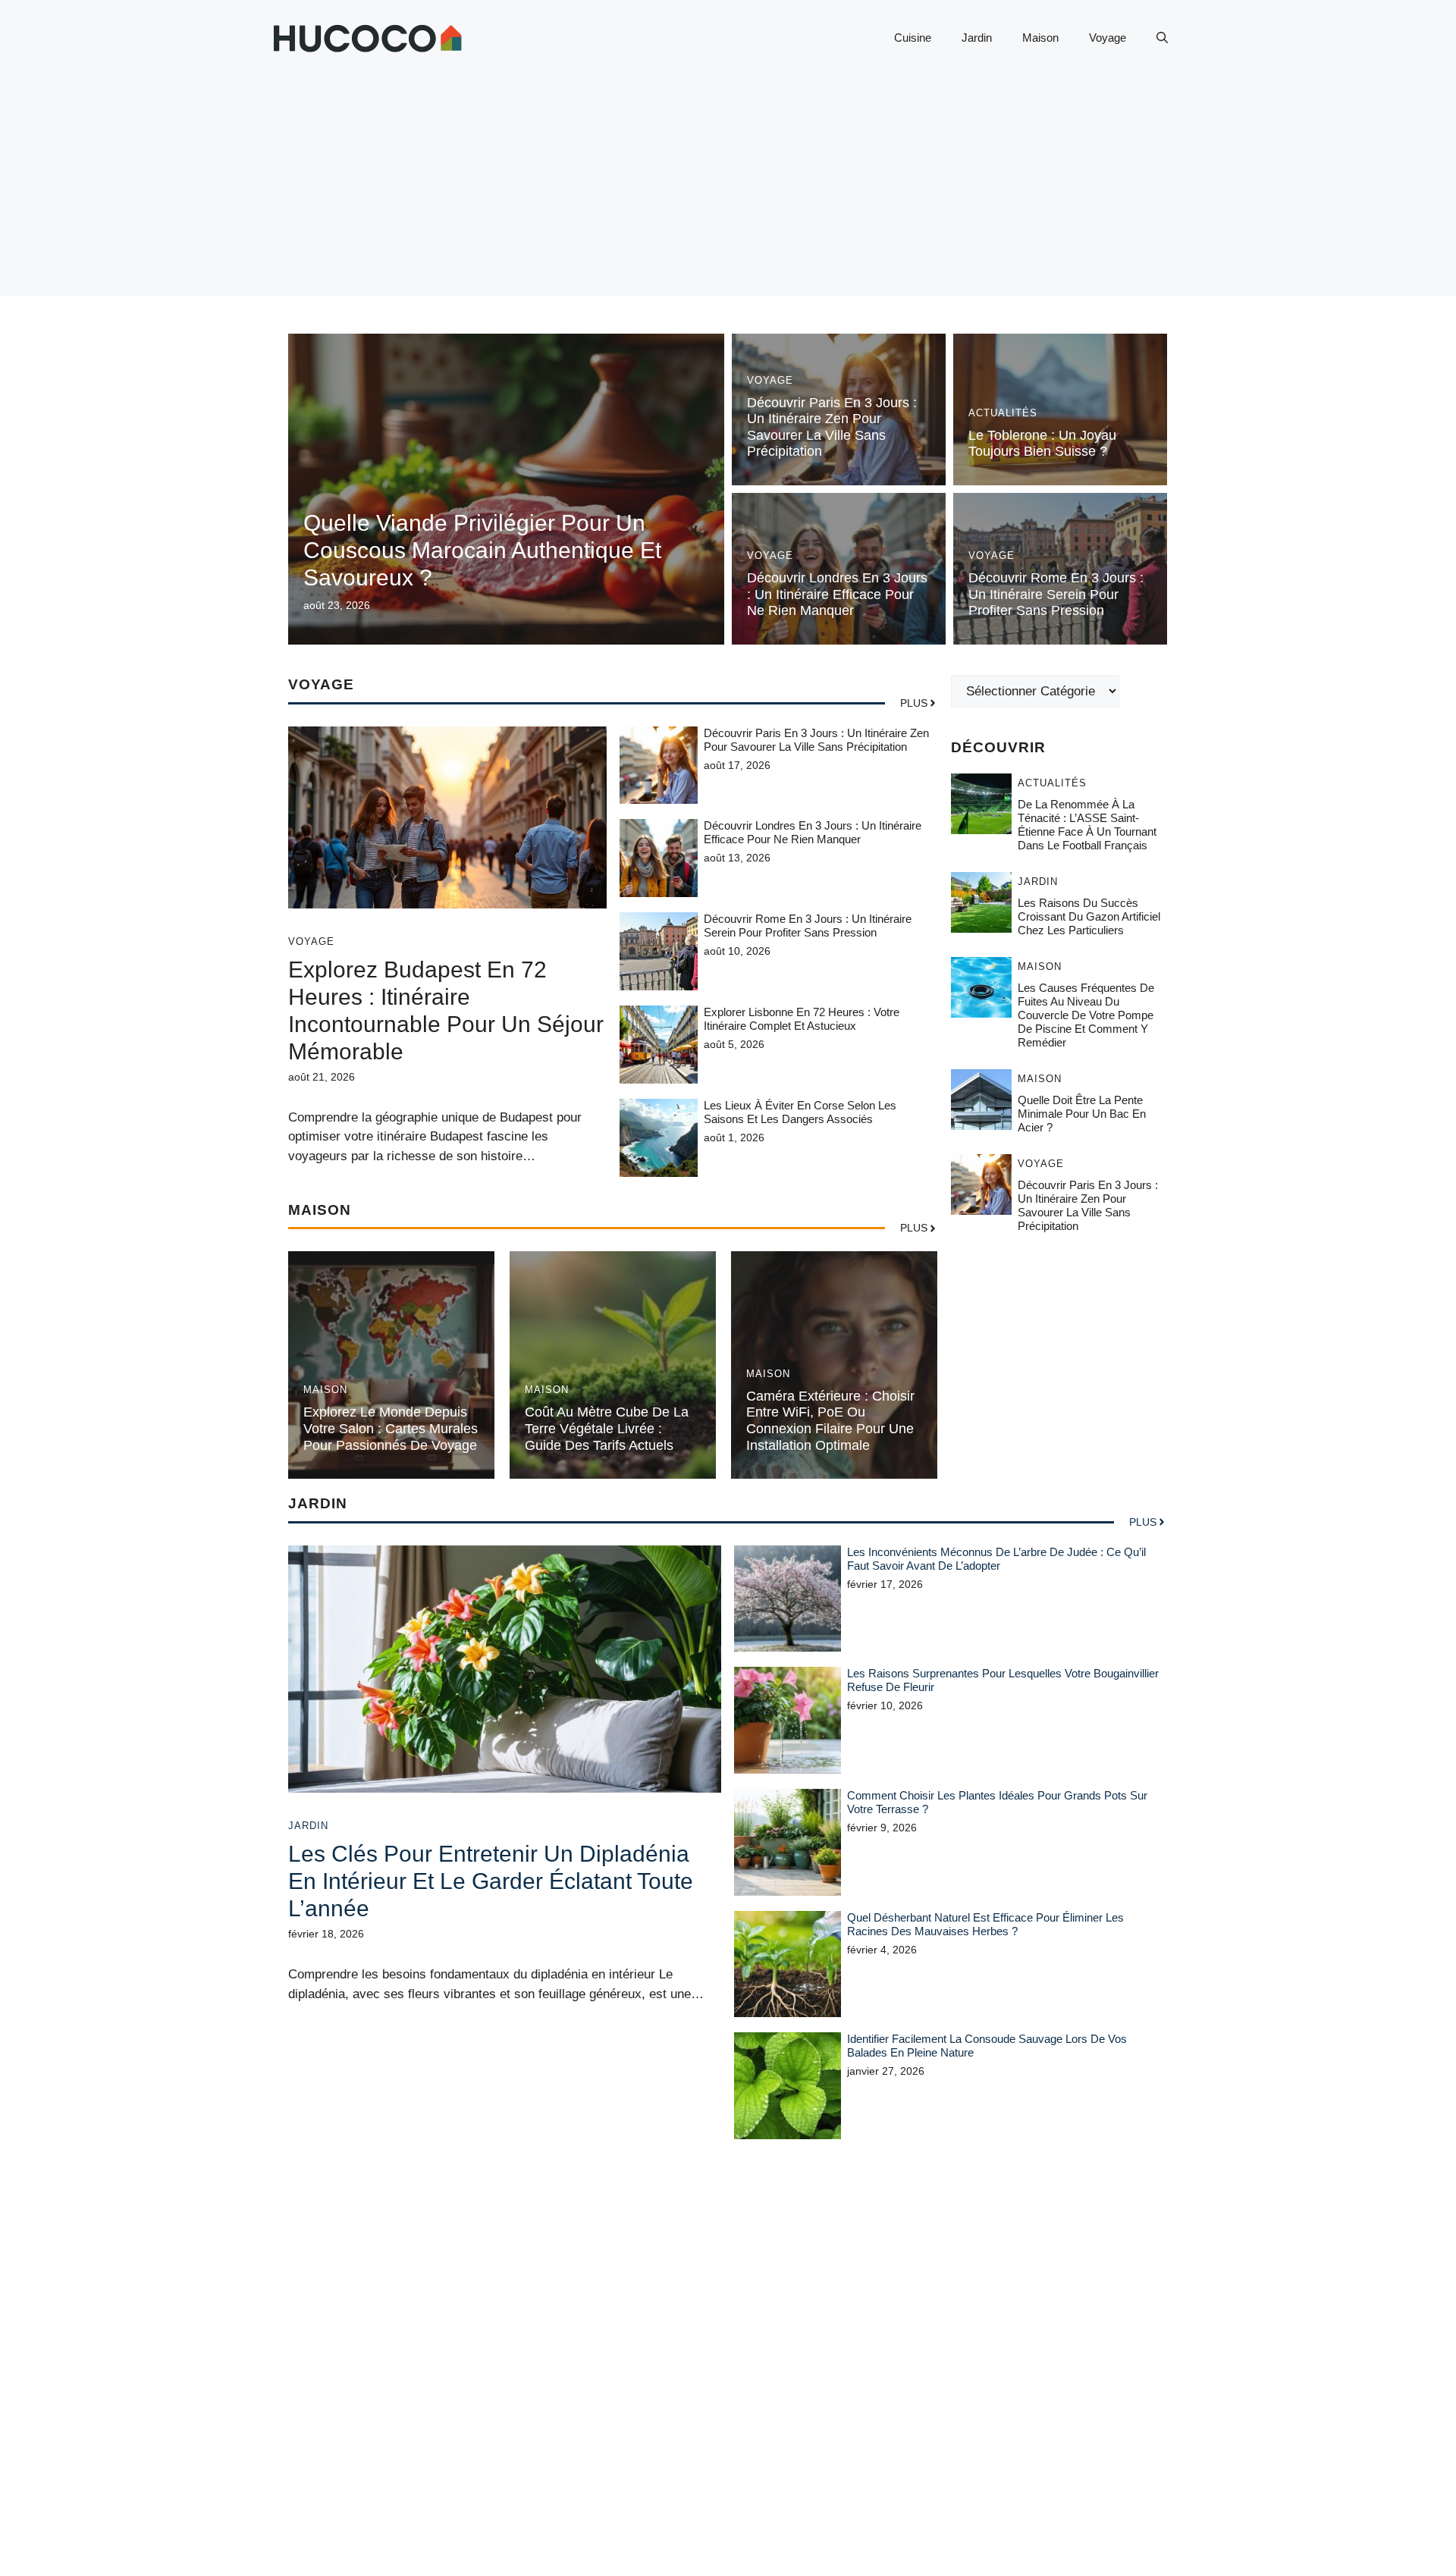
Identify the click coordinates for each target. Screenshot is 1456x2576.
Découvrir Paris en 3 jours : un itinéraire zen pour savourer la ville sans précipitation (832, 427)
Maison (1040, 38)
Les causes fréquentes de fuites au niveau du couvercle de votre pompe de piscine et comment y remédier (1086, 1016)
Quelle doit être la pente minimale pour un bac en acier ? (1082, 1114)
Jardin (977, 38)
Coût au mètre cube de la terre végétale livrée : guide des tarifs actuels (607, 1428)
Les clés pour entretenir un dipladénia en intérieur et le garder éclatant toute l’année (491, 1881)
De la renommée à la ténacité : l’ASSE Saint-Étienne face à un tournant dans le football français (1087, 825)
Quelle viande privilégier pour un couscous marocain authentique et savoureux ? (482, 550)
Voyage (1108, 38)
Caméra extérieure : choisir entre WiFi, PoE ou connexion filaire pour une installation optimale (830, 1421)
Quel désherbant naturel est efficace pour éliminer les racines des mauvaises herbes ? (985, 1924)
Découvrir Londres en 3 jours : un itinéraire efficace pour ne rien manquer (837, 594)
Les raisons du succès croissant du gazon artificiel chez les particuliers (1089, 917)
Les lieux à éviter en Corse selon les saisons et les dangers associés (800, 1112)
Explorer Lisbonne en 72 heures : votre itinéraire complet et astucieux (802, 1019)
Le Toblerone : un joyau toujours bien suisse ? (1042, 444)
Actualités (1003, 413)
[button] (1162, 38)
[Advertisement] (728, 190)
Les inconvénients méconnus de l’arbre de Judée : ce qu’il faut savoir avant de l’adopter (996, 1559)
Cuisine (913, 38)
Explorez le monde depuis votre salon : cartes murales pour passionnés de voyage (391, 1428)
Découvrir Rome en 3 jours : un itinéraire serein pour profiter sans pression (1056, 594)
